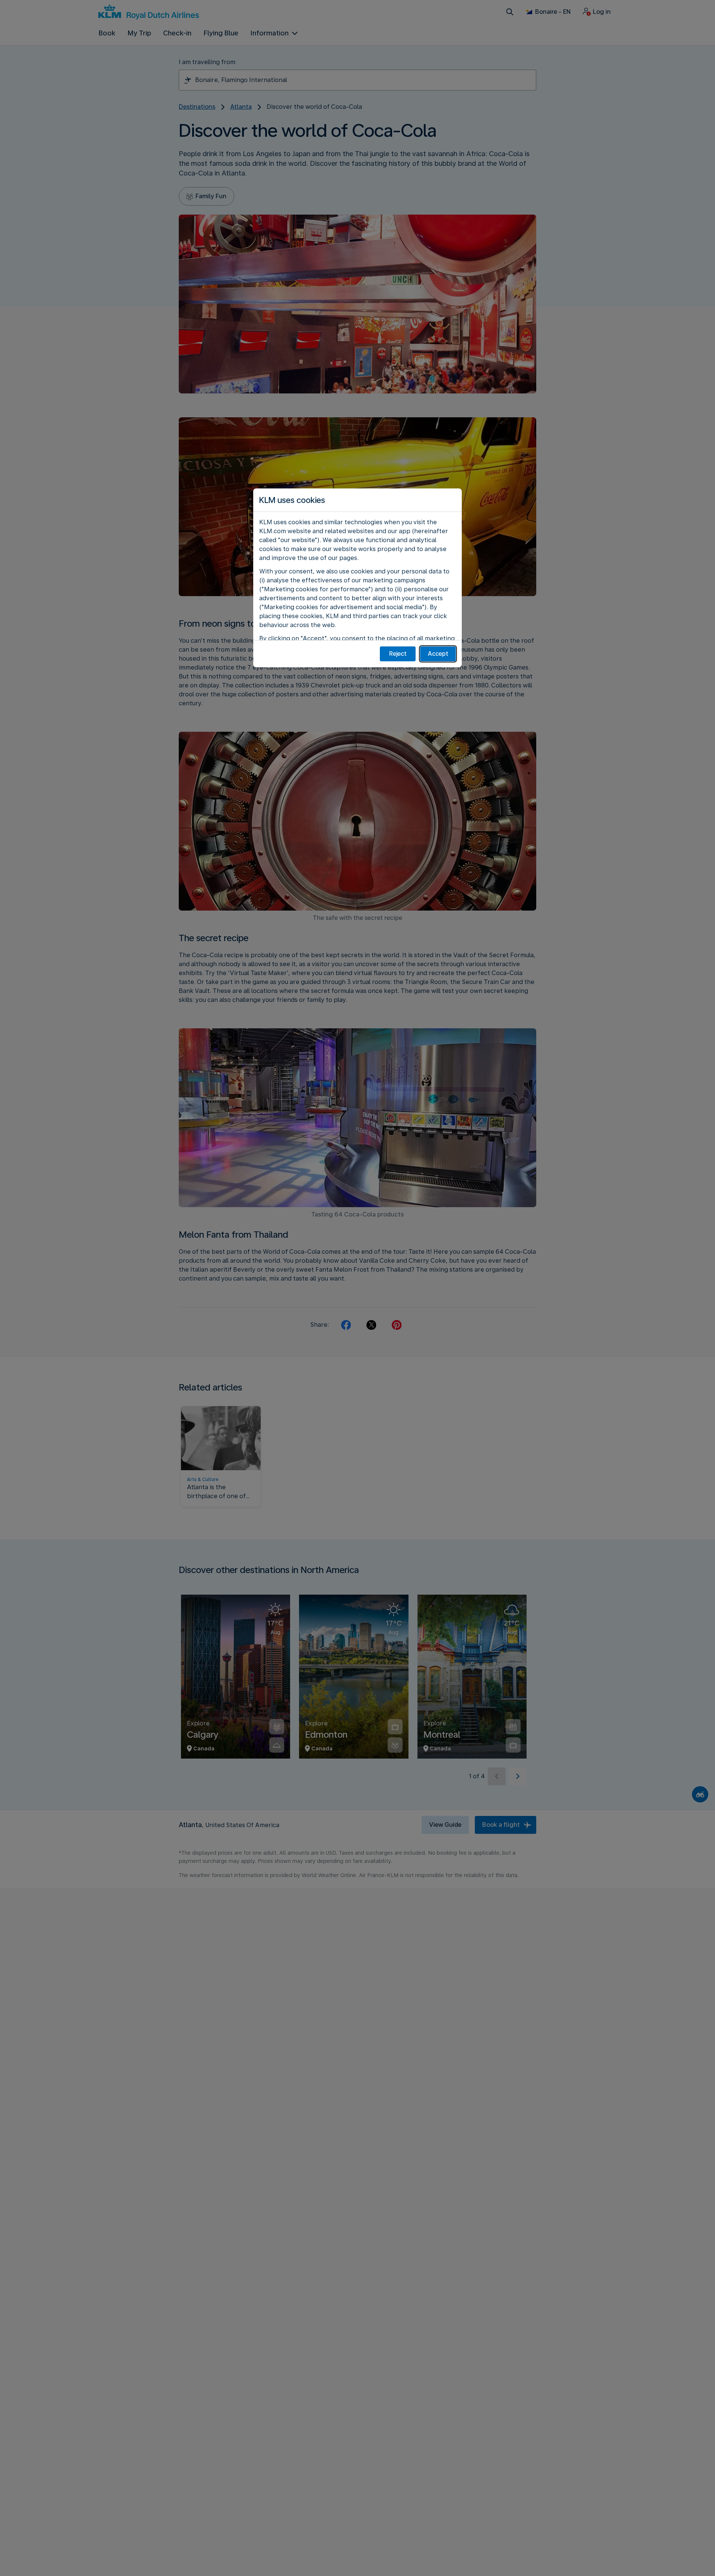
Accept (438, 654)
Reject (398, 654)
